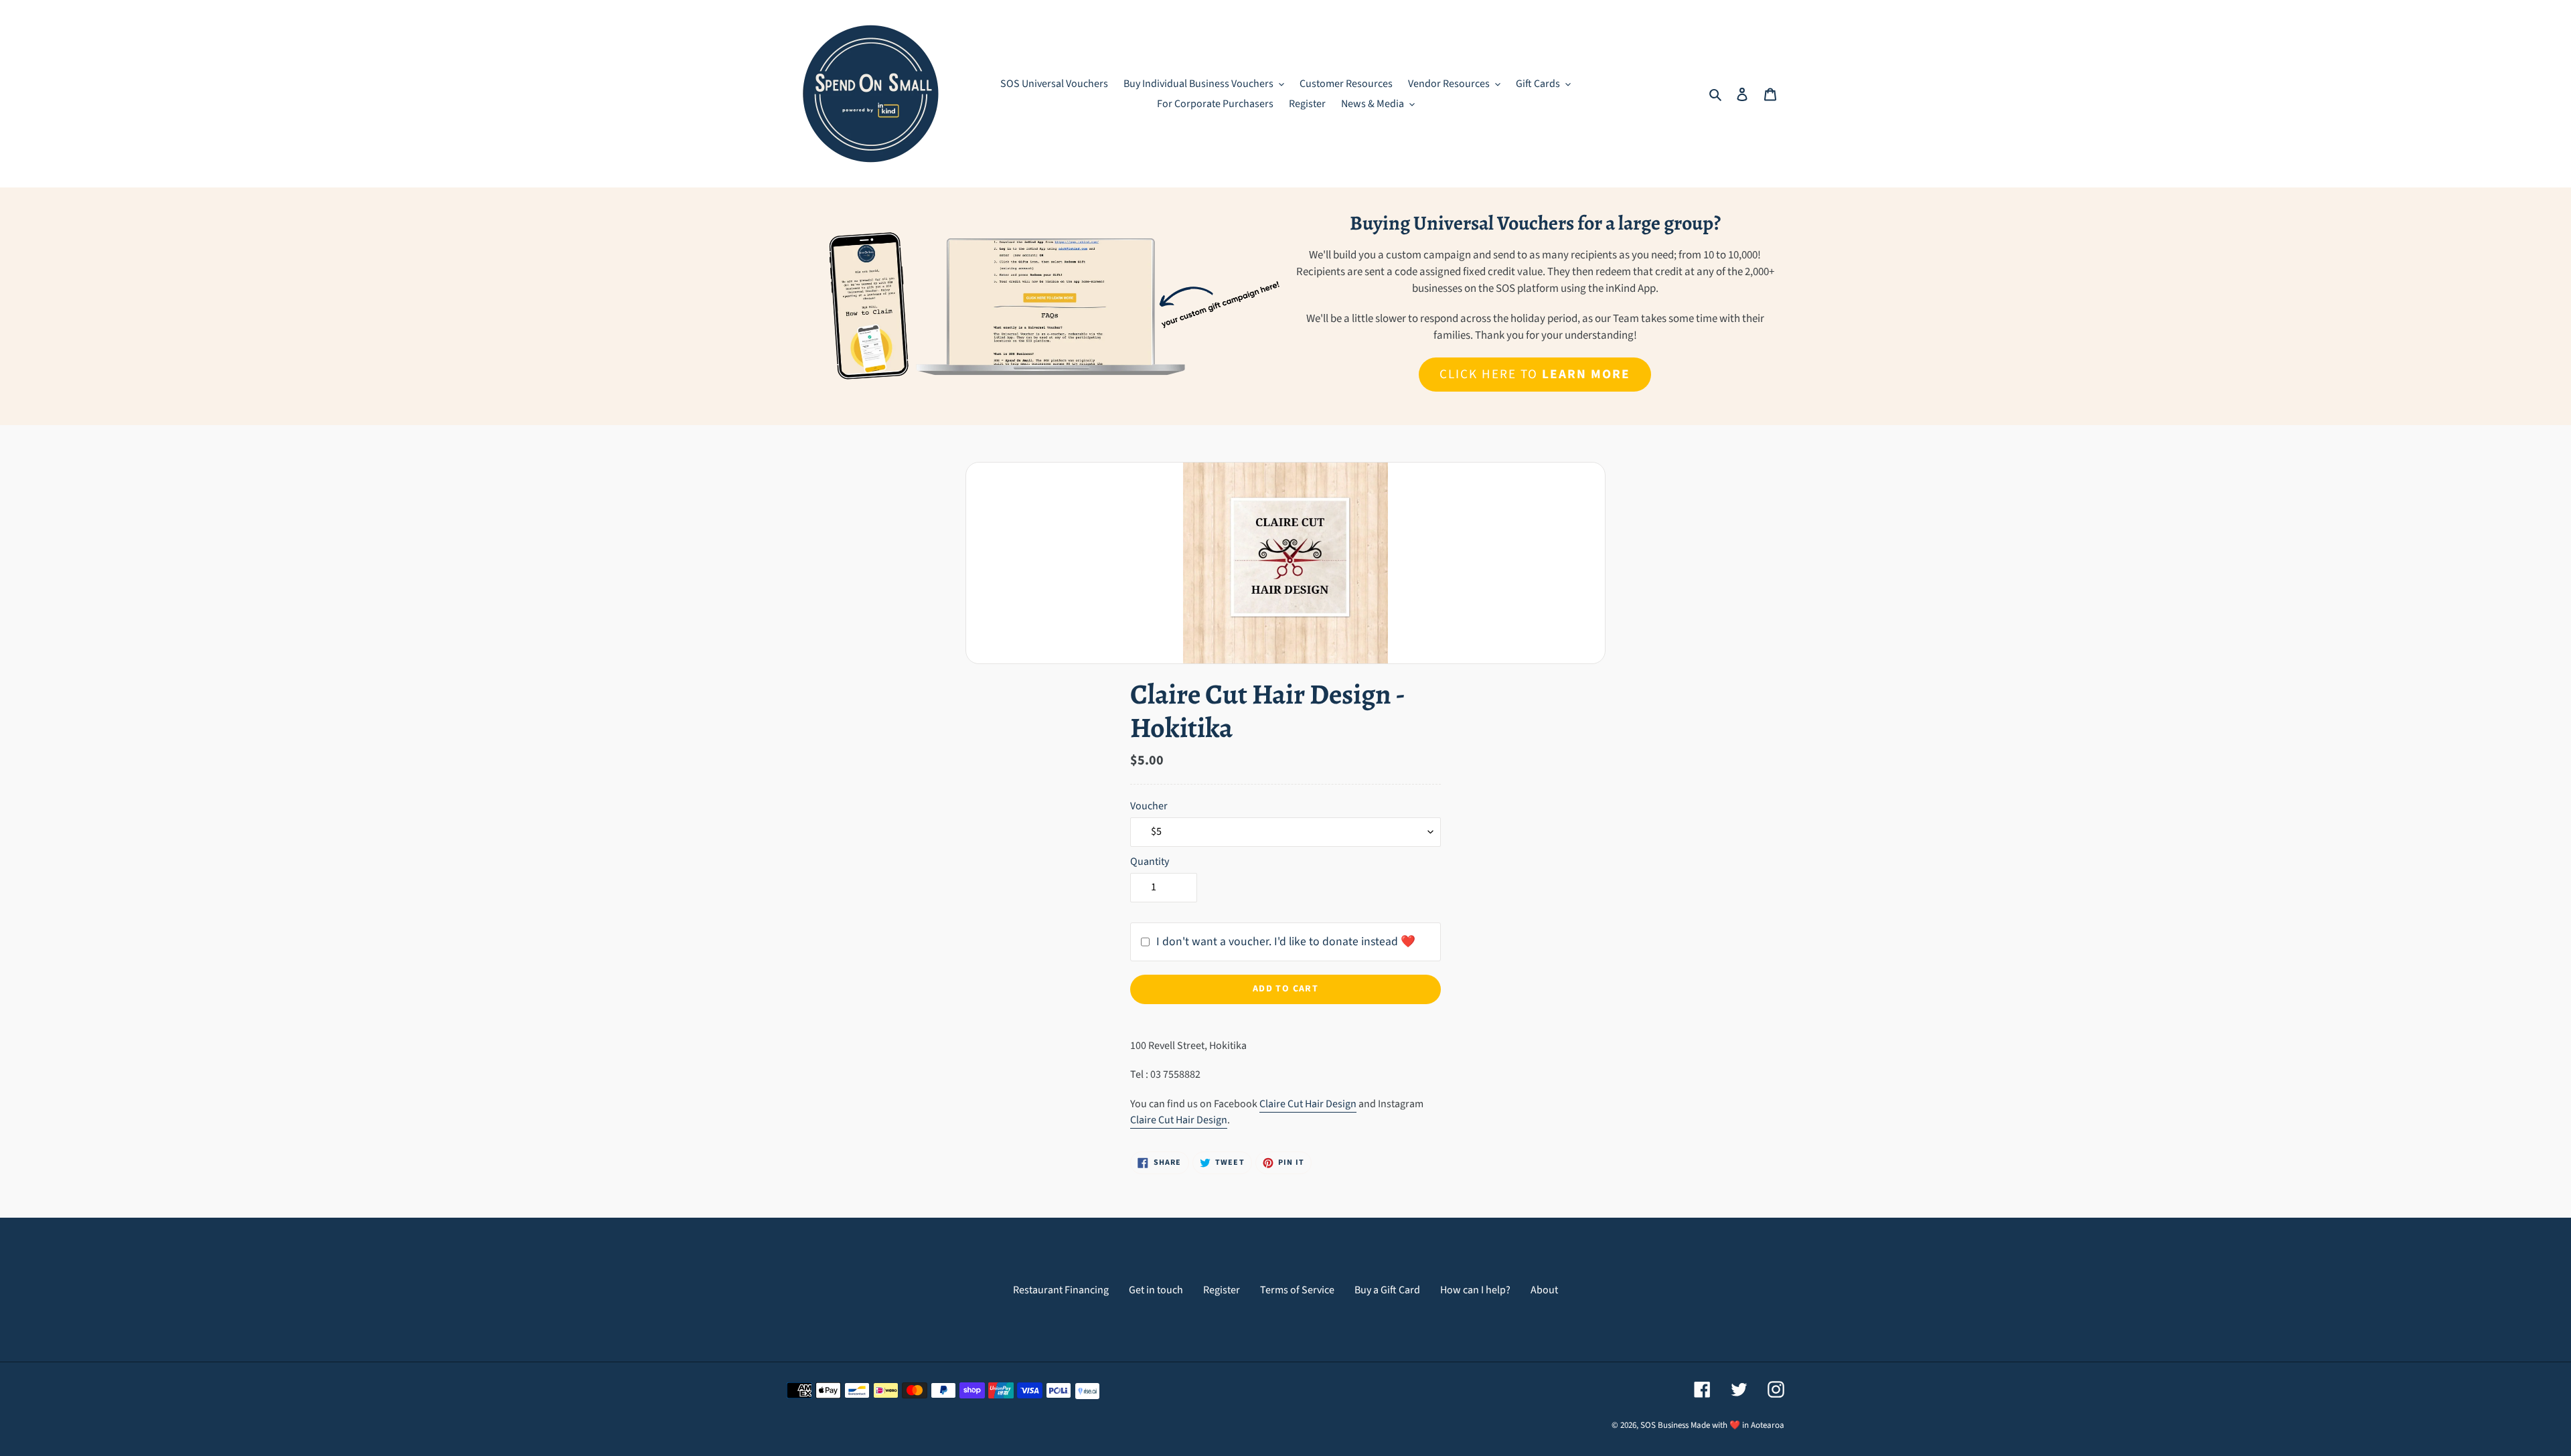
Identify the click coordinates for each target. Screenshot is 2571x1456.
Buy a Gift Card (1387, 1290)
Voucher (1149, 806)
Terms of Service (1297, 1290)
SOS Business (1664, 1425)
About (1544, 1290)
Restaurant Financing (1061, 1290)
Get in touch (1156, 1290)
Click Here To (1535, 374)
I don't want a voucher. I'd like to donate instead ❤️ (1286, 942)
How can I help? (1475, 1290)
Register (1222, 1290)
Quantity (1150, 862)
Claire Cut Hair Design (1308, 1104)
